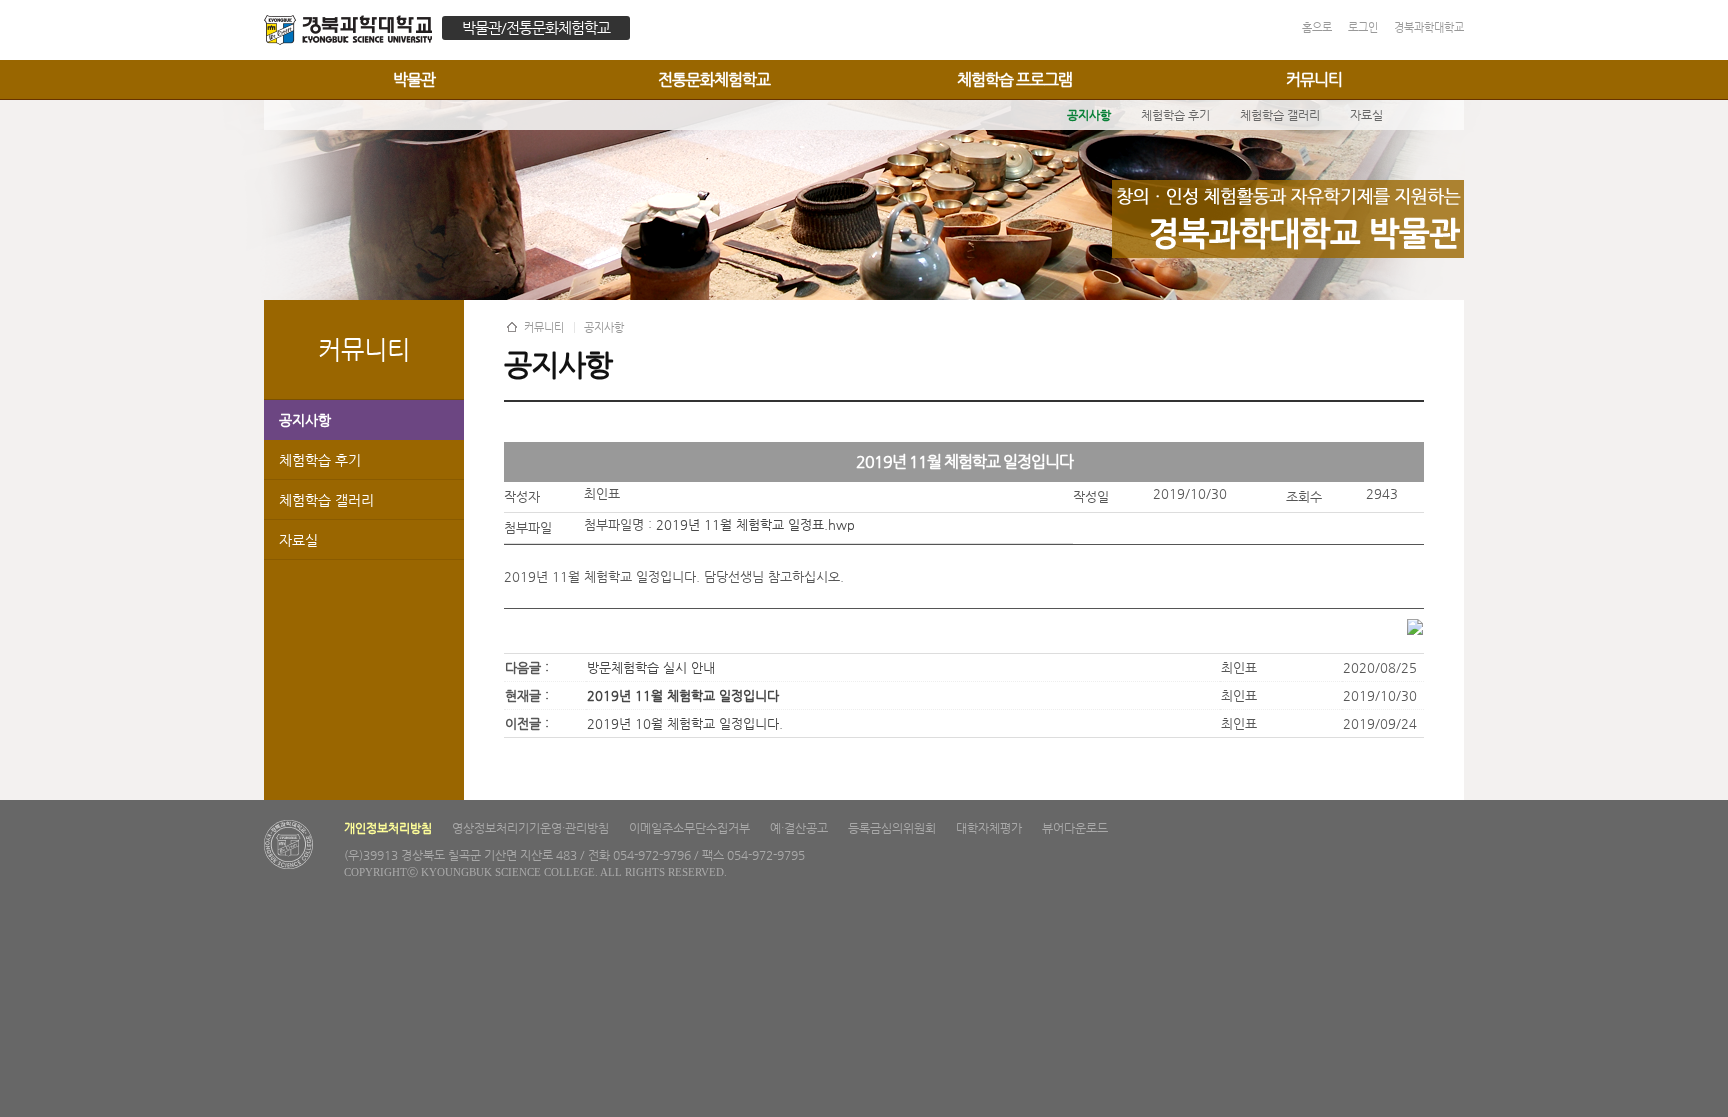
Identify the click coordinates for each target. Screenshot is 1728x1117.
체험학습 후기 (320, 460)
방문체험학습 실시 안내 (651, 667)
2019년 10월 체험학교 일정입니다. (685, 723)
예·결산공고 (799, 828)
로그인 (1363, 27)
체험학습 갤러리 (326, 500)
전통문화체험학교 (714, 79)
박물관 (414, 79)
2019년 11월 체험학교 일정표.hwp (755, 524)
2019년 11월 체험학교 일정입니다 (683, 695)
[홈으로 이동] (353, 32)
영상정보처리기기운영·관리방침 (530, 828)
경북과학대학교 (1429, 27)
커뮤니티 (1314, 79)
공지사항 (305, 420)
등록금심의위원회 (892, 828)
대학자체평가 (989, 828)
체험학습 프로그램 (1014, 79)
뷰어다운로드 (1075, 828)
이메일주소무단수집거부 (689, 828)
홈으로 (1317, 27)
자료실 (298, 540)
